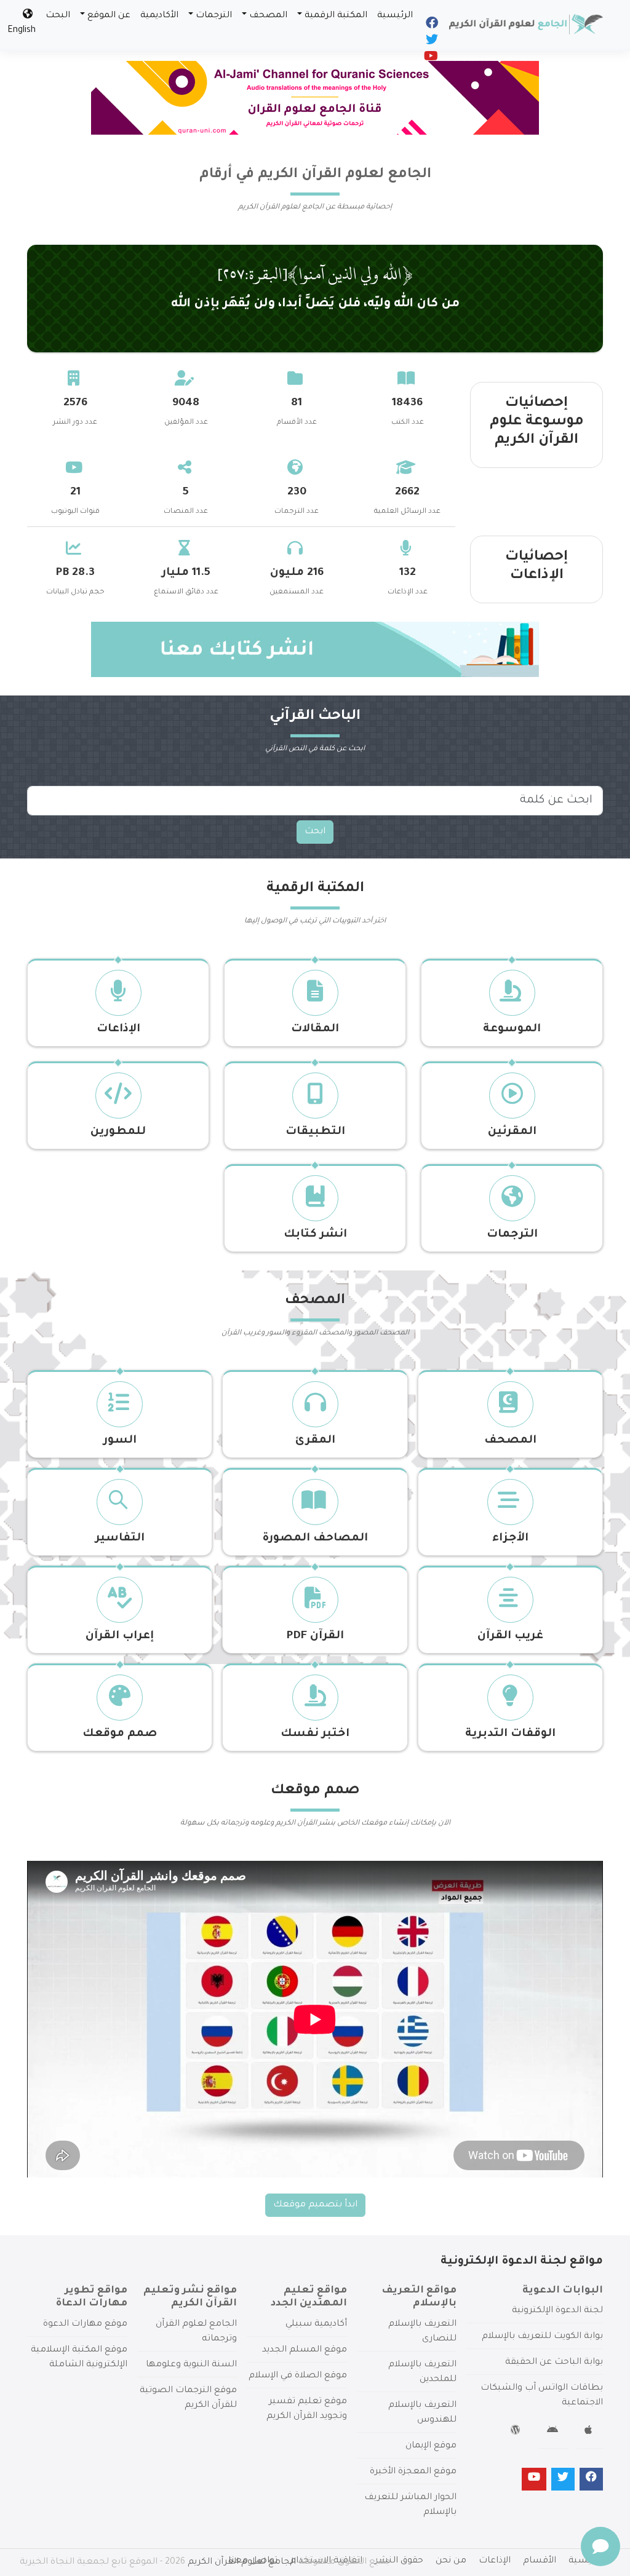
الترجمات (214, 16)
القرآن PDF (315, 1636)
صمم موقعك (120, 1734)
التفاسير (120, 1539)
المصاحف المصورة (315, 1539)
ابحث (315, 832)
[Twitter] (431, 42)
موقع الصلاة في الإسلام (298, 2376)
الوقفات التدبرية (510, 1734)
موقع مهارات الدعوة (85, 2324)
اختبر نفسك (315, 1734)
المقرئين (512, 1132)
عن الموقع (109, 16)
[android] (554, 2432)
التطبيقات (315, 1132)
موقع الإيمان (431, 2446)
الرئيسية (395, 16)
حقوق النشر (399, 2561)
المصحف (268, 16)
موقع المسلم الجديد (305, 2350)
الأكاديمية (159, 16)
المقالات (315, 1029)
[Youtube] (430, 59)
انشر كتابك (315, 1235)
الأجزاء (510, 1539)
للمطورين (118, 1132)
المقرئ (315, 1441)
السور (120, 1441)
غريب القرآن (510, 1636)
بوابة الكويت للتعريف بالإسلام (542, 2337)
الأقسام (540, 2561)
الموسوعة (512, 1029)
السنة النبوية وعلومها (191, 2365)
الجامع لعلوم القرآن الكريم (242, 2562)
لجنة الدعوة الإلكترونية (557, 2311)
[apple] (590, 2432)
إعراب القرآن (120, 1636)
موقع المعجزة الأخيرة (413, 2472)
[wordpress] (517, 2432)
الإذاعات (118, 1029)
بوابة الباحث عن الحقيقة (554, 2363)
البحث (58, 16)
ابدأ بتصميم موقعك (315, 2205)
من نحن (451, 2561)
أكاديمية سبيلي (316, 2324)
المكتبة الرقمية (336, 16)
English (22, 31)
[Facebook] (431, 26)
